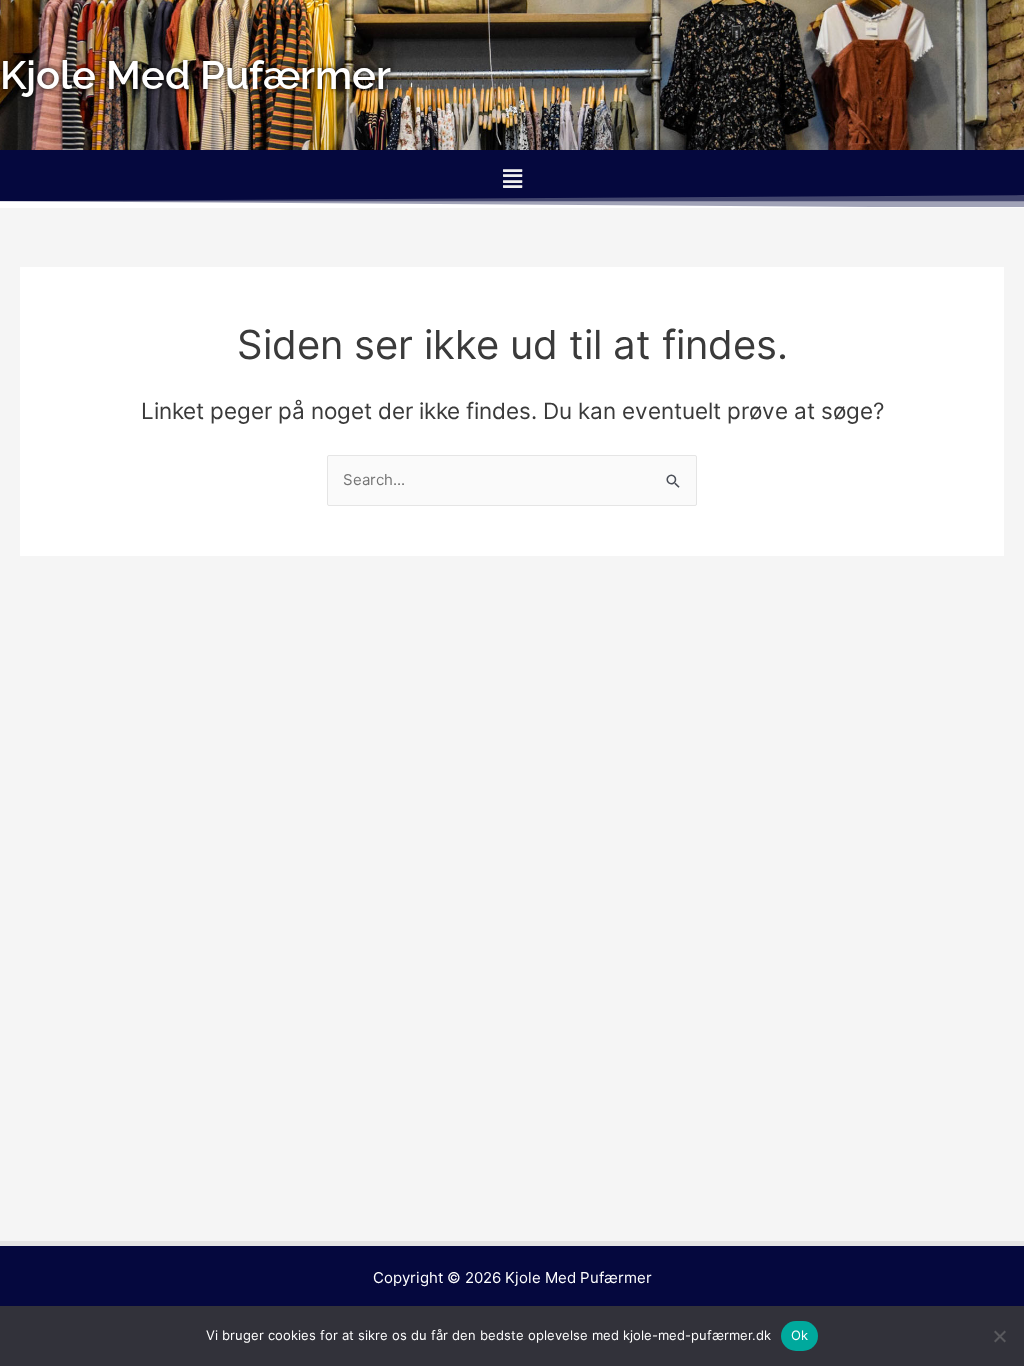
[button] (512, 178)
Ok (800, 1335)
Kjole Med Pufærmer (578, 1277)
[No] (999, 1336)
